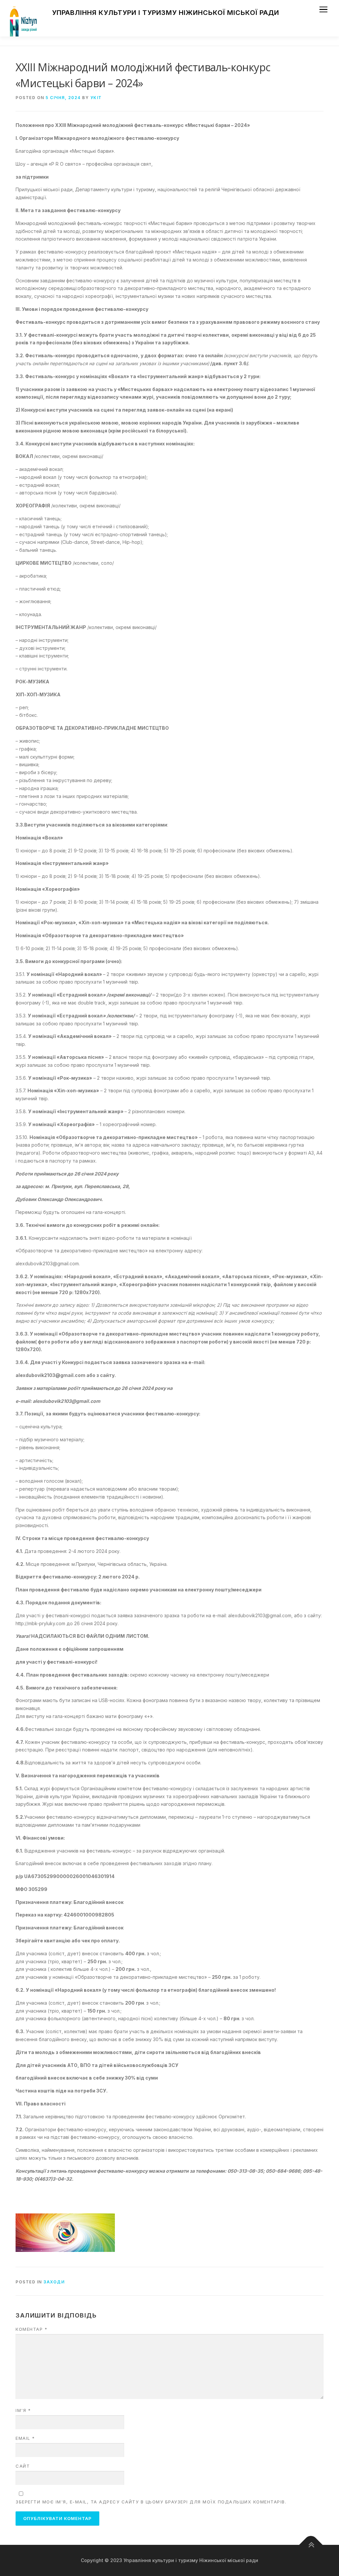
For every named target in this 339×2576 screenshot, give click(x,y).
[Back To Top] (311, 2545)
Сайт (23, 2466)
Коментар (31, 2329)
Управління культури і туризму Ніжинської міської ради (166, 13)
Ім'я (23, 2410)
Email (25, 2438)
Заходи (54, 2282)
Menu (323, 9)
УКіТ (96, 98)
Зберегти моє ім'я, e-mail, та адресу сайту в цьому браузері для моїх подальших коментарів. (151, 2502)
